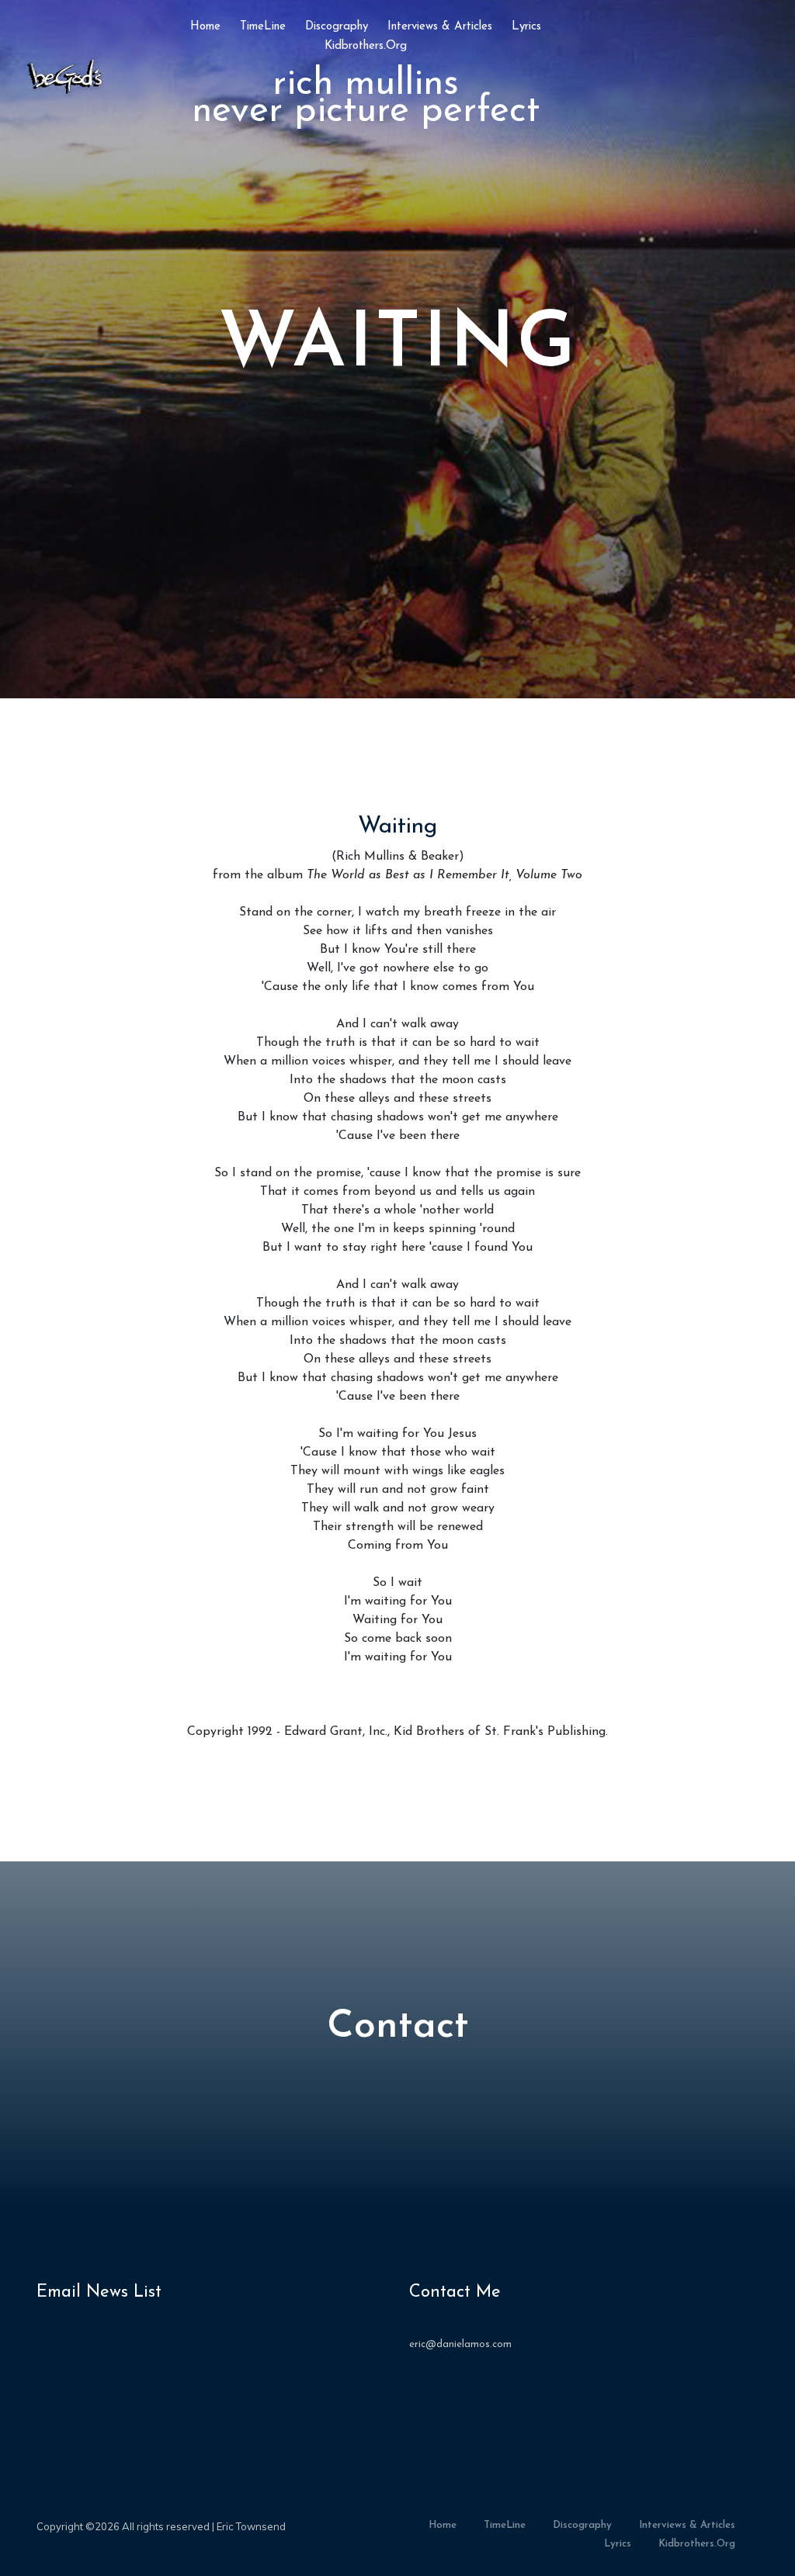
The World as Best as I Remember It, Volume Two (444, 875)
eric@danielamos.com (460, 2344)
